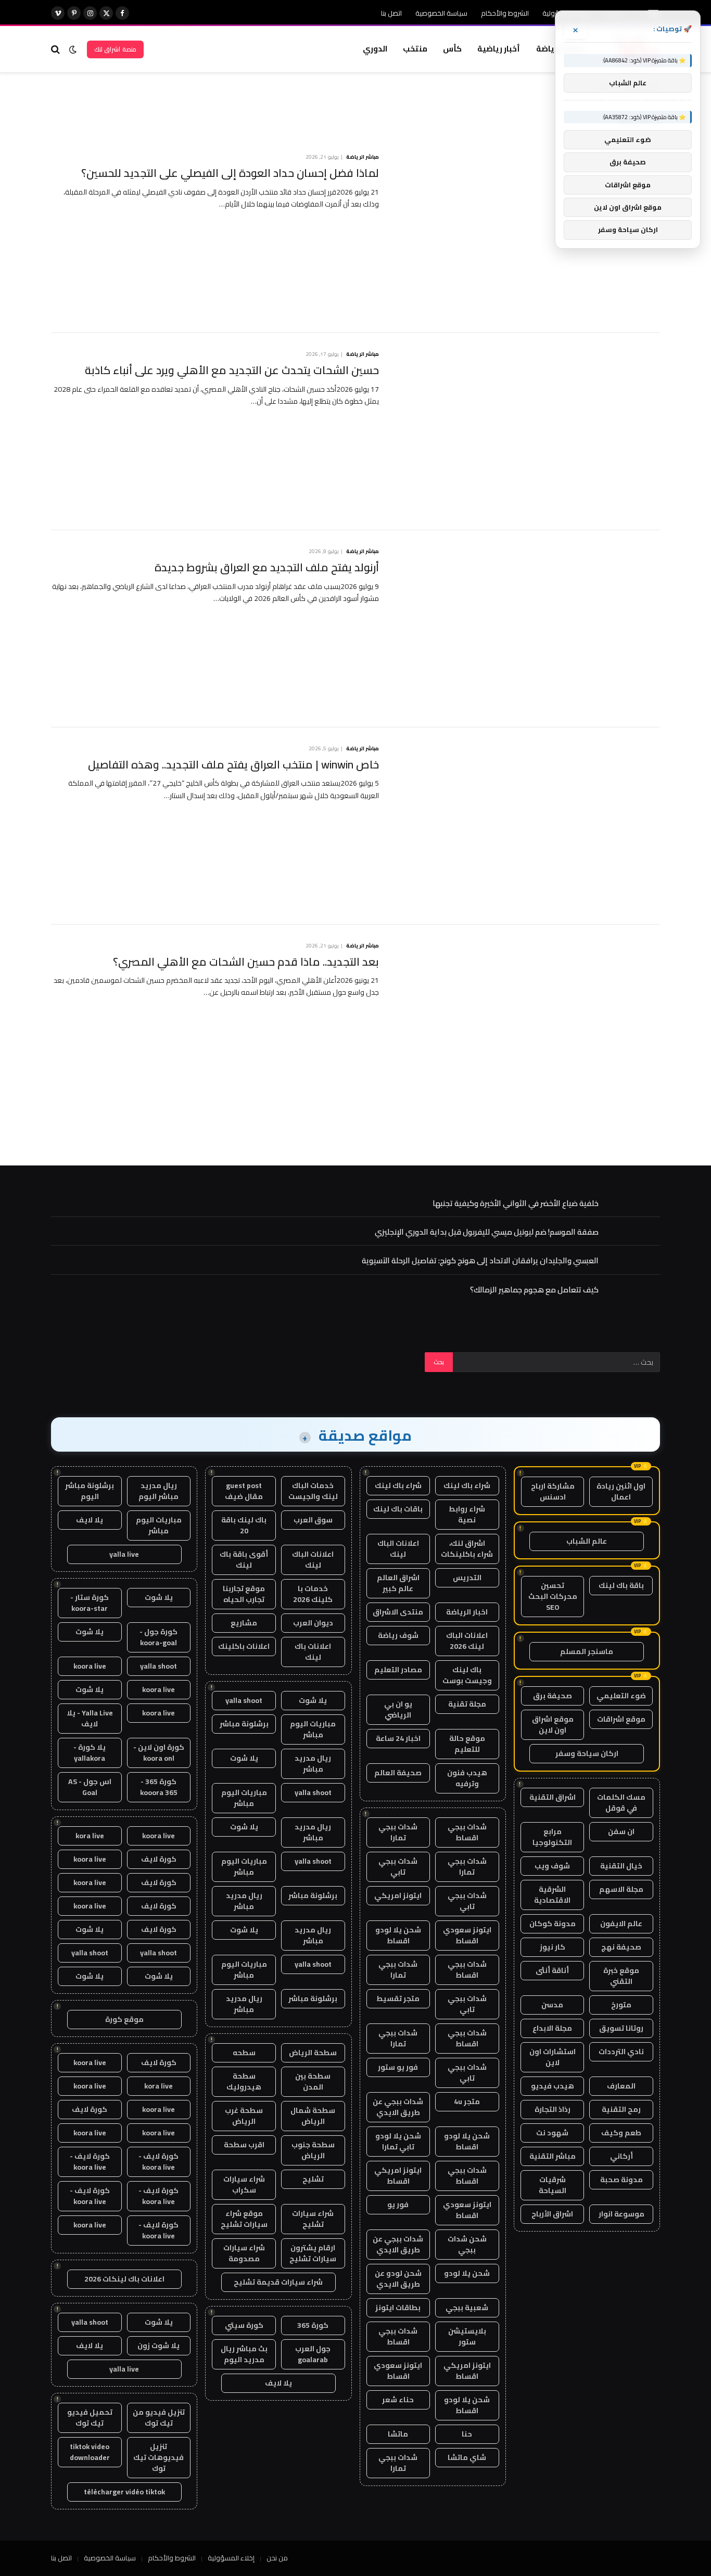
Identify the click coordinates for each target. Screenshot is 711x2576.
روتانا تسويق (621, 2028)
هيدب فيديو (553, 2086)
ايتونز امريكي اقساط (398, 2176)
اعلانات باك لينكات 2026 (124, 2279)
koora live (90, 1666)
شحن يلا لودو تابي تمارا (398, 2141)
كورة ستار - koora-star (90, 1603)
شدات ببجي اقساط (467, 1832)
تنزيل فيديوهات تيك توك (158, 2457)
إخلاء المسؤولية (231, 2558)
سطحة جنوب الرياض (313, 2150)
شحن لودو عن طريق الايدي (398, 2279)
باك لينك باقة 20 (244, 1525)
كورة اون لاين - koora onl (159, 1753)
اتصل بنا (391, 13)
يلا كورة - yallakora (90, 1753)
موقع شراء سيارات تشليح (244, 2219)
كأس (452, 49)
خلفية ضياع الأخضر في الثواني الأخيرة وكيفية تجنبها (516, 1203)
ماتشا (398, 2434)
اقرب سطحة (244, 2145)
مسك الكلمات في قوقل (621, 1803)
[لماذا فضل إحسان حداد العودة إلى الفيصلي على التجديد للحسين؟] (526, 234)
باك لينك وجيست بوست (467, 1675)
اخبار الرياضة (467, 1612)
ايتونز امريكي (398, 1895)
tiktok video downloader (90, 2452)
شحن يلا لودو (467, 2273)
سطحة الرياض (313, 2053)
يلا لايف (278, 2383)
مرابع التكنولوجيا (552, 1837)
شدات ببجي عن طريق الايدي (398, 2107)
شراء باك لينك (467, 1485)
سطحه (244, 2053)
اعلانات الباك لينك (398, 1549)
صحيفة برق (553, 1696)
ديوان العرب (313, 1623)
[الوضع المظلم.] (73, 49)
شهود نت (552, 2133)
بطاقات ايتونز (398, 2308)
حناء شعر (398, 2400)
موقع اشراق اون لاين (553, 1725)
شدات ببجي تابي (398, 1867)
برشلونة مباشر (244, 1724)
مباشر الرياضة (363, 157)
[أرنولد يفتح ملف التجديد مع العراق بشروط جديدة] (526, 629)
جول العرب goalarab (313, 2354)
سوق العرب (313, 1520)
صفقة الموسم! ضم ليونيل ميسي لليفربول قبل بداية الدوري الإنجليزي (487, 1232)
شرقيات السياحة (553, 2185)
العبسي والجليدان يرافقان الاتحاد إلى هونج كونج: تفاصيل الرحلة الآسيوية (480, 1260)
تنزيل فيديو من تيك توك (159, 2418)
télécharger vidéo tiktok (124, 2492)
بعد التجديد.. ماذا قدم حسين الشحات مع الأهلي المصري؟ (246, 962)
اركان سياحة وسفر (587, 1753)
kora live (90, 1836)
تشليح (313, 2179)
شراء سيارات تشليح (313, 2219)
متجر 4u (467, 2101)
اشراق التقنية (553, 1797)
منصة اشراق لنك (115, 49)
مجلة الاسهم (621, 1889)
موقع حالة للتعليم (467, 1744)
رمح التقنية (621, 2109)
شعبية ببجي (467, 2308)
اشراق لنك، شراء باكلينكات (467, 1549)
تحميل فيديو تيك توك (90, 2418)
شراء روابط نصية (467, 1514)
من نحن (277, 2558)
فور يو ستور (398, 2067)
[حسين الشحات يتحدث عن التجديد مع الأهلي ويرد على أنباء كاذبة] (526, 432)
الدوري (375, 49)
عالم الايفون (621, 1924)
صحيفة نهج (621, 1947)
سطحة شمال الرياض (313, 2116)
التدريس (467, 1578)
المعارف (621, 2086)
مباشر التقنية (553, 2156)
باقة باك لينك (621, 1585)
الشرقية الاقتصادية (552, 1895)
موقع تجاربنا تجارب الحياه (244, 1594)
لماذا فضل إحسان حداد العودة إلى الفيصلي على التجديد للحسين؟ (230, 174)
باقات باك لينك (398, 1509)
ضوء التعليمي (621, 1696)
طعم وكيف (621, 2133)
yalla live (124, 1554)
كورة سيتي (244, 2325)
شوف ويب (552, 1866)
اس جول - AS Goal (90, 1787)
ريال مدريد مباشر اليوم (158, 1491)
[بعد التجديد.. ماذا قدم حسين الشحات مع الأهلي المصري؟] (526, 1023)
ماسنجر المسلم (587, 1651)
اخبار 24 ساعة (398, 1738)
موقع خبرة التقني (621, 1976)
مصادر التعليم (398, 1670)
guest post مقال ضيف (244, 1491)
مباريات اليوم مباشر (313, 1729)
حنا (467, 2434)
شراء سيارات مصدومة (244, 2253)
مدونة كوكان (553, 1924)
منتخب (415, 49)
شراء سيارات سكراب (244, 2184)
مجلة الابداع (552, 2028)
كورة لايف (159, 1859)
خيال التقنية (621, 1866)
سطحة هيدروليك (244, 2081)
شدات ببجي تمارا (398, 1832)
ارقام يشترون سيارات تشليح (313, 2253)
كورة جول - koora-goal (158, 1637)
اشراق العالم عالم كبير (398, 1583)
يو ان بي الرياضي (398, 1709)
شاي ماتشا (467, 2457)
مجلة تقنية (467, 1704)
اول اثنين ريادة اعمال (621, 1491)
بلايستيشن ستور (467, 2336)
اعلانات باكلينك (244, 1646)
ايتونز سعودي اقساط (467, 1935)
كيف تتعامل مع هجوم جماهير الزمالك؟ (534, 1290)
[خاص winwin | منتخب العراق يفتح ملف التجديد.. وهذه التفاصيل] (526, 826)
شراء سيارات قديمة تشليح (278, 2282)
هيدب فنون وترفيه (467, 1778)
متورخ (621, 2005)
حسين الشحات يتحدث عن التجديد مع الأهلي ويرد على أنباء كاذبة (232, 371)
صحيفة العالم (398, 1773)
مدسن (552, 2005)
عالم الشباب (587, 1541)
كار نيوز (553, 1947)
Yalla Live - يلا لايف (90, 1718)
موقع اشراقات (621, 1719)
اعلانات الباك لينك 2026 (467, 1641)
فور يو (398, 2205)
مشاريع (244, 1623)
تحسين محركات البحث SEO (553, 1596)
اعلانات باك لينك (313, 1652)
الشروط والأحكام (505, 13)
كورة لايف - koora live (158, 2162)
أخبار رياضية (499, 49)
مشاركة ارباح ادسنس (553, 1491)
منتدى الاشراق (398, 1612)
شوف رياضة (398, 1635)
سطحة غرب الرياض (244, 2116)
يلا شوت (313, 1700)
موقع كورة (124, 2019)
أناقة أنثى (552, 1970)
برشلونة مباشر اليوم (90, 1491)
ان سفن (621, 1831)
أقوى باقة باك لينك (244, 1560)
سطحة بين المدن (313, 2081)
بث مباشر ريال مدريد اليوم (244, 2354)
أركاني (621, 2156)
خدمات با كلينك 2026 (313, 1594)
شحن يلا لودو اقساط (398, 1935)
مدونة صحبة (621, 2180)
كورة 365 (313, 2325)
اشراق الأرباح (552, 2214)
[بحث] (56, 49)
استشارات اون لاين (553, 2057)
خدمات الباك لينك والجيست (313, 1491)
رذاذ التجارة (553, 2109)
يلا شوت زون (158, 2346)
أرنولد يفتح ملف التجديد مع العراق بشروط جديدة (267, 568)
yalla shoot (244, 1700)
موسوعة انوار (621, 2214)
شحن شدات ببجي (467, 2244)
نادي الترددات (621, 2052)
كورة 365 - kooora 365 (159, 1787)
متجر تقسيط (398, 1998)
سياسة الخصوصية (441, 13)
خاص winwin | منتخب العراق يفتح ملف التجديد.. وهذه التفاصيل (233, 765)
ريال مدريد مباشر (313, 1764)
